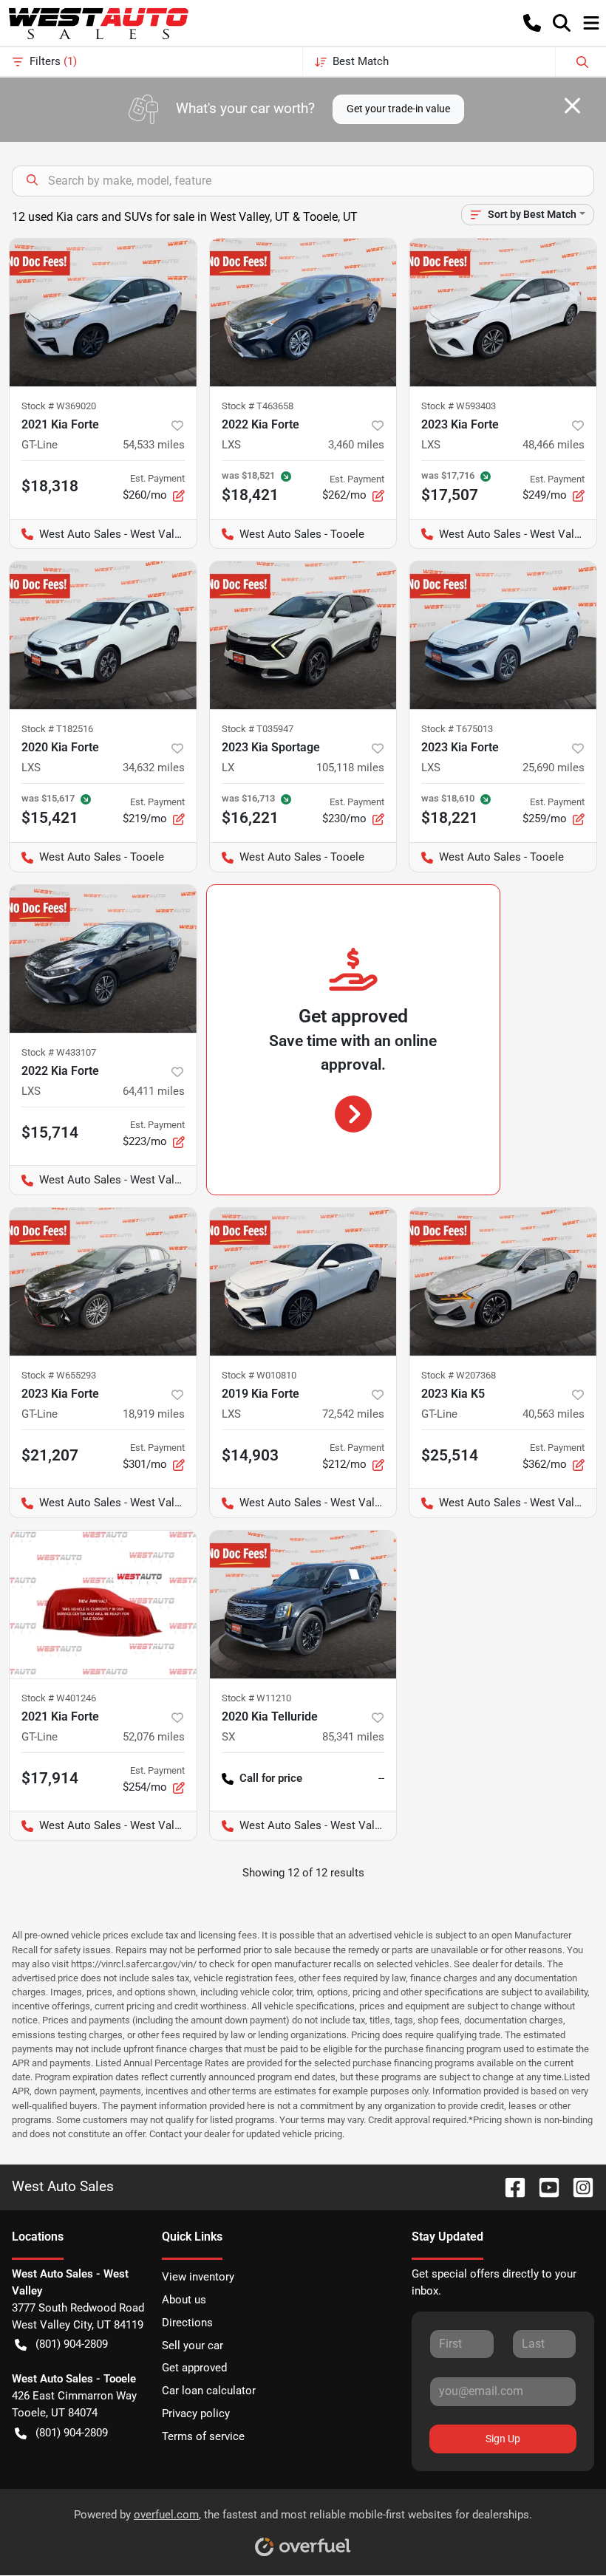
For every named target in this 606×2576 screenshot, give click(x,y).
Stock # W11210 (256, 1698)
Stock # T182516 (57, 729)
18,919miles (154, 1414)
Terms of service (203, 2436)
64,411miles (154, 1091)
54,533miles (154, 445)
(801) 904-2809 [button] (72, 2344)
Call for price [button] (271, 1778)
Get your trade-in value (398, 109)
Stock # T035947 (258, 729)
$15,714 (50, 1132)
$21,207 (50, 1455)
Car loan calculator (209, 2391)
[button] (532, 23)
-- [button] (381, 1778)
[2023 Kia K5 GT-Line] (503, 1282)
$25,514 (450, 1455)
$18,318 (50, 486)
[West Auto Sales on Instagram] (577, 2186)
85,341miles (353, 1737)
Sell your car (193, 2346)
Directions (187, 2323)
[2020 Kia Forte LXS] (103, 635)
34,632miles (154, 768)
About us (184, 2300)
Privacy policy (196, 2413)
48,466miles (554, 445)
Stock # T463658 (258, 406)
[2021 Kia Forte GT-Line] (103, 312)
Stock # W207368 (459, 1375)
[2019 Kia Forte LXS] (303, 1282)
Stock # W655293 (59, 1375)
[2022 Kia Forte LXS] (303, 312)
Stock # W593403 (459, 406)
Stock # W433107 (59, 1052)
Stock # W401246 (59, 1698)
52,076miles (154, 1737)
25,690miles (554, 768)
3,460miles (356, 445)
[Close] (572, 106)
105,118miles (350, 768)
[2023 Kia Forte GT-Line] (103, 1282)
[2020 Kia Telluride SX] (303, 1605)
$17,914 (50, 1778)
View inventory (198, 2277)
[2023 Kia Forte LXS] (503, 312)
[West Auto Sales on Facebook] (509, 2186)
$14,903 (250, 1455)
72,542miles (353, 1414)
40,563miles (554, 1414)
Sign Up (503, 2439)
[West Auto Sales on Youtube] (543, 2186)
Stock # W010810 (259, 1375)
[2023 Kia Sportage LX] (303, 635)
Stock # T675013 (457, 729)
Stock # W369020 (59, 406)
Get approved (194, 2368)
